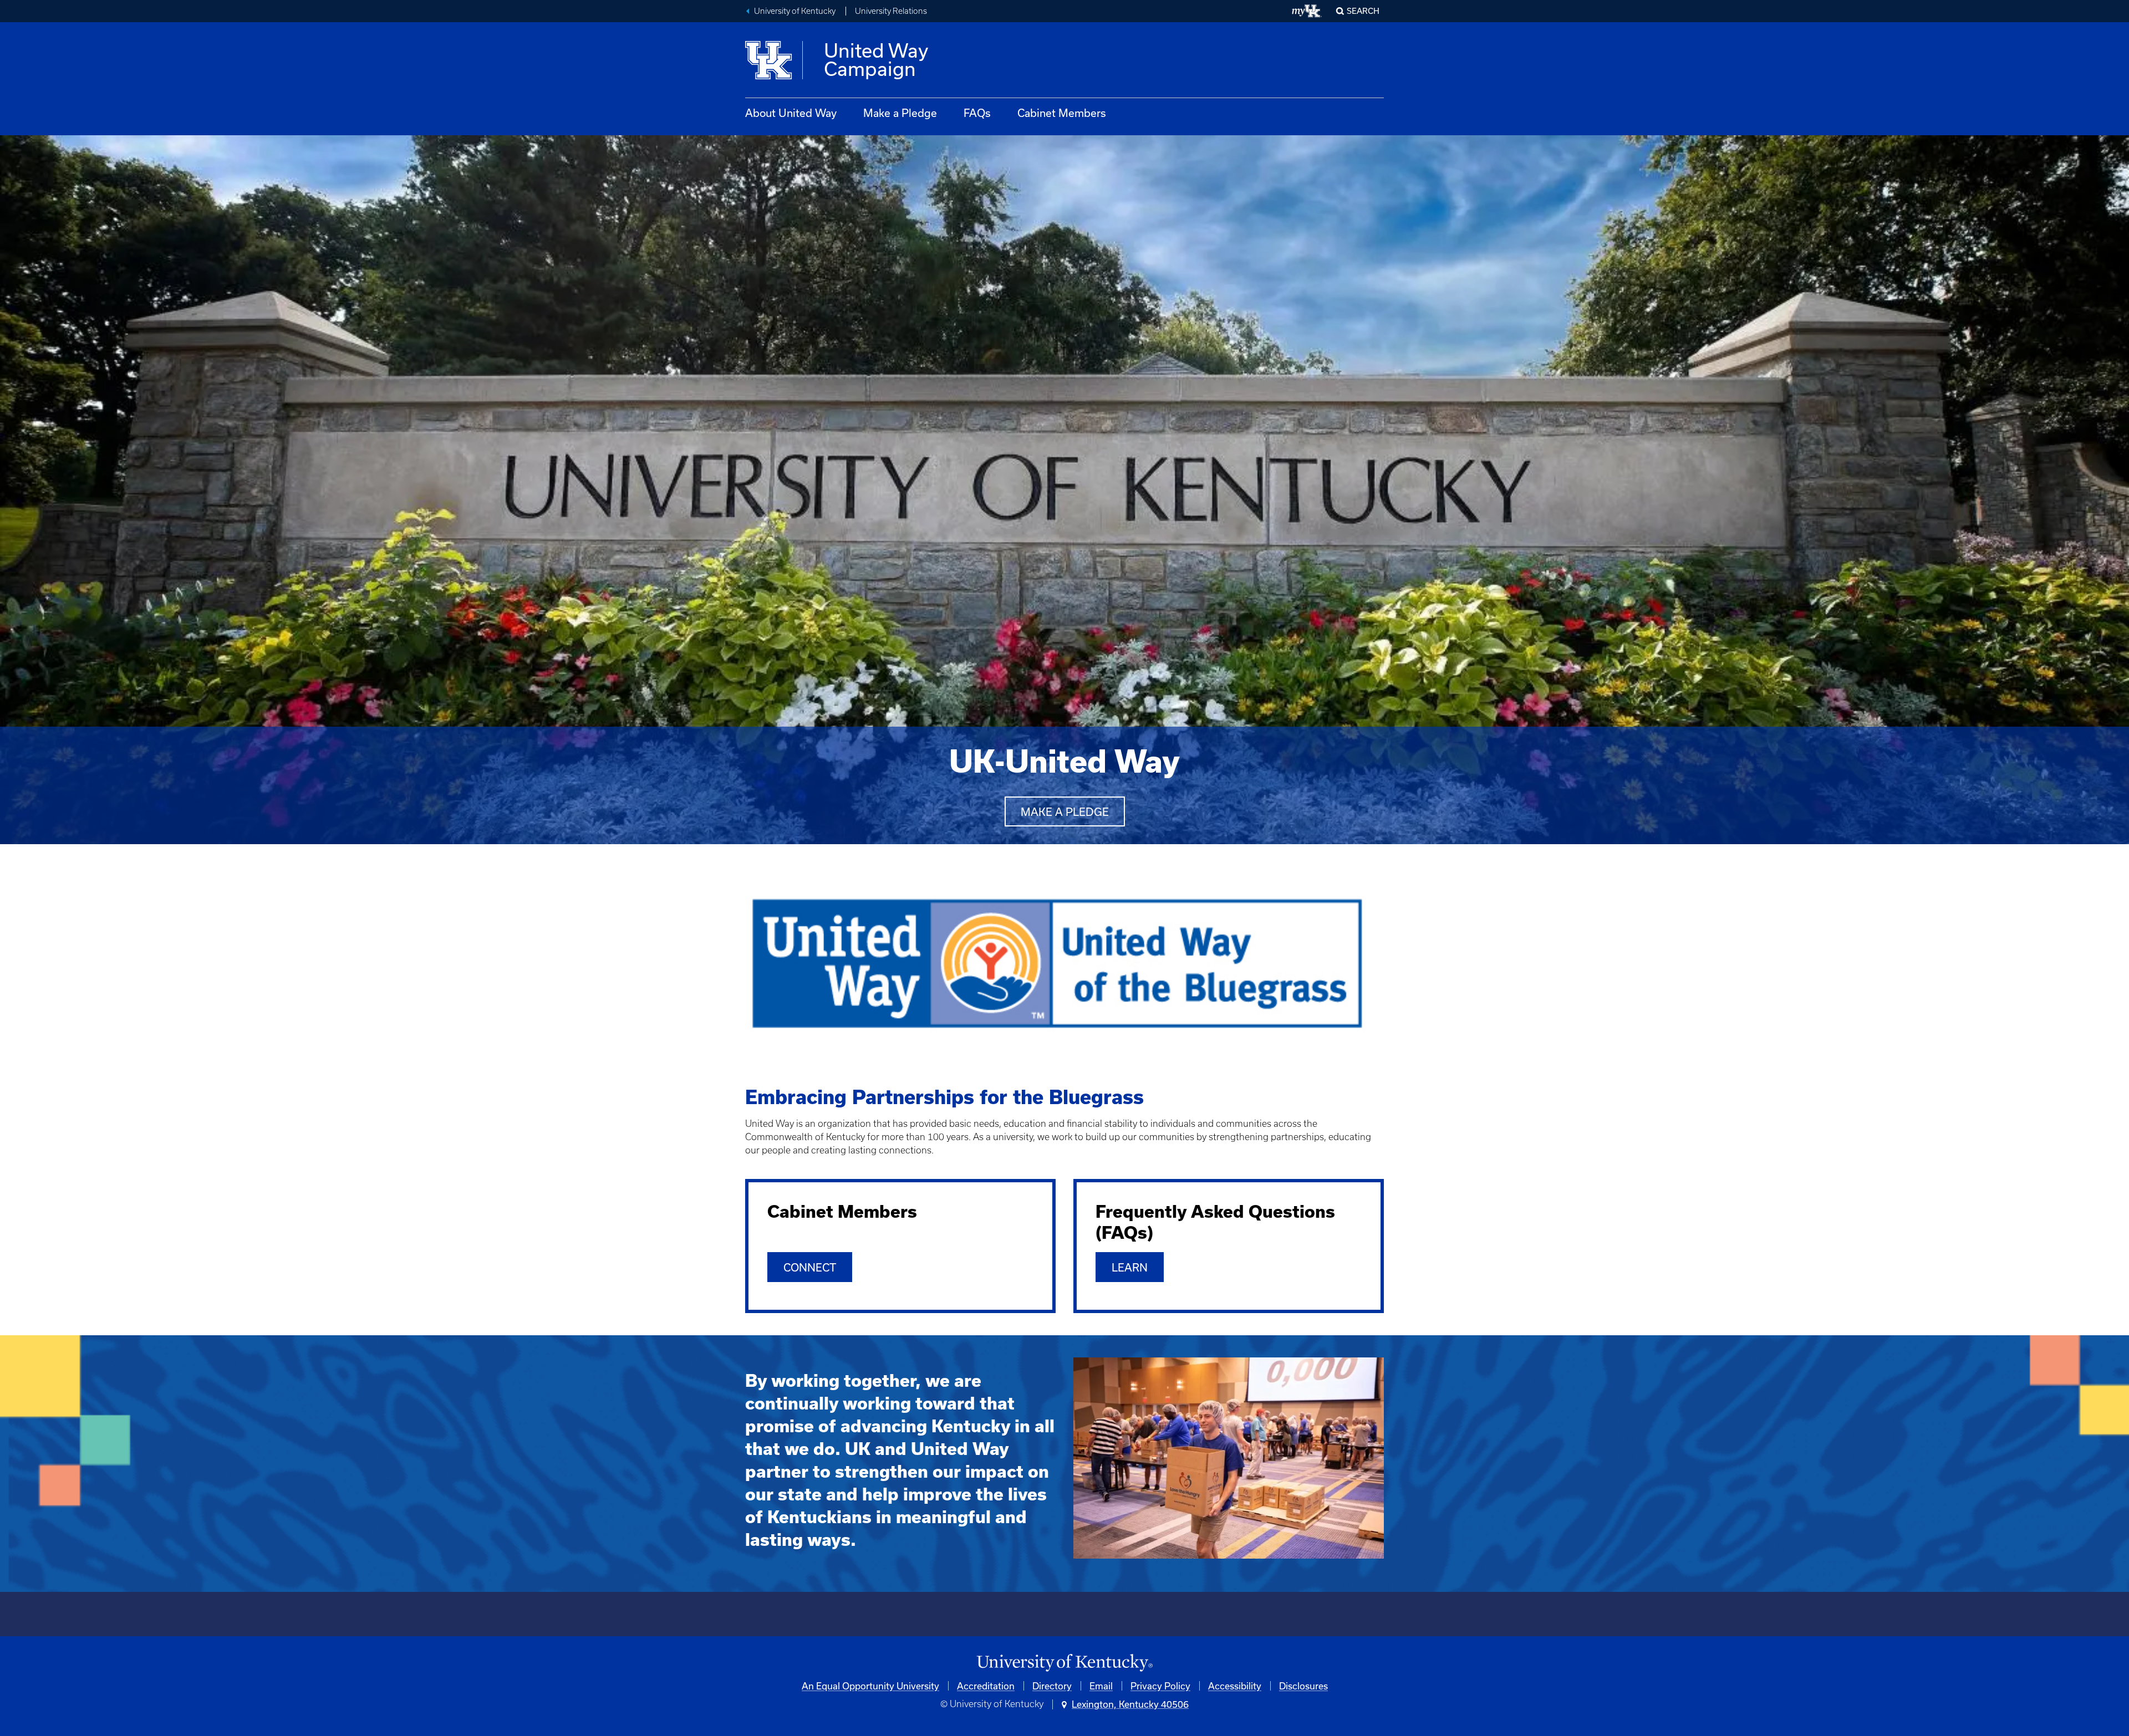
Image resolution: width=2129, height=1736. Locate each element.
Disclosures (1303, 1686)
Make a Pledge (900, 113)
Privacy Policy (1160, 1686)
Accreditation (986, 1686)
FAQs (977, 113)
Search (1363, 11)
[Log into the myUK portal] (1307, 11)
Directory (1052, 1686)
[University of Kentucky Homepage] (1064, 1663)
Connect (810, 1267)
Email (1101, 1686)
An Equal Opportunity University (870, 1686)
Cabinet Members (1062, 113)
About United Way (791, 113)
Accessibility (1235, 1686)
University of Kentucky (795, 11)
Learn (1130, 1267)
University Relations (891, 11)
